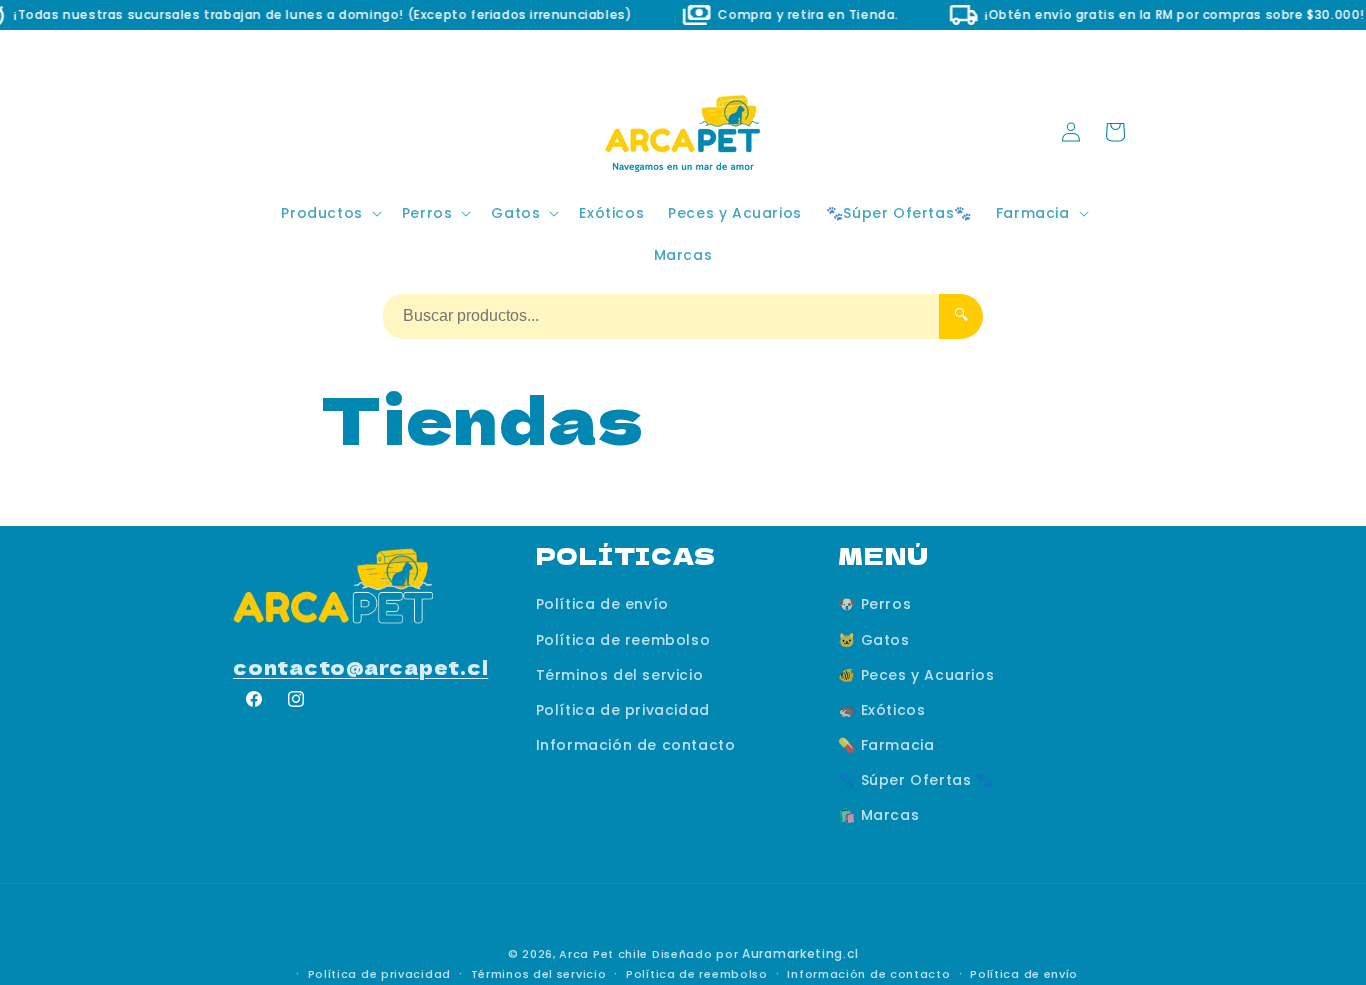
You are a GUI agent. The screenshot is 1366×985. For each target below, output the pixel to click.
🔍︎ (961, 314)
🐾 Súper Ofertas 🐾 (915, 780)
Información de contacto (636, 745)
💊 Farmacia (886, 745)
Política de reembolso (623, 639)
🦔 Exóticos (881, 709)
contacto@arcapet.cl (360, 666)
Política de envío (602, 604)
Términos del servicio (620, 674)
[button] (329, 213)
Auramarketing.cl (800, 953)
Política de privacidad (623, 709)
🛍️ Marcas (878, 815)
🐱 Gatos (873, 639)
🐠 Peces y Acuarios (916, 674)
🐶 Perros (874, 604)
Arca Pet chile (603, 954)
